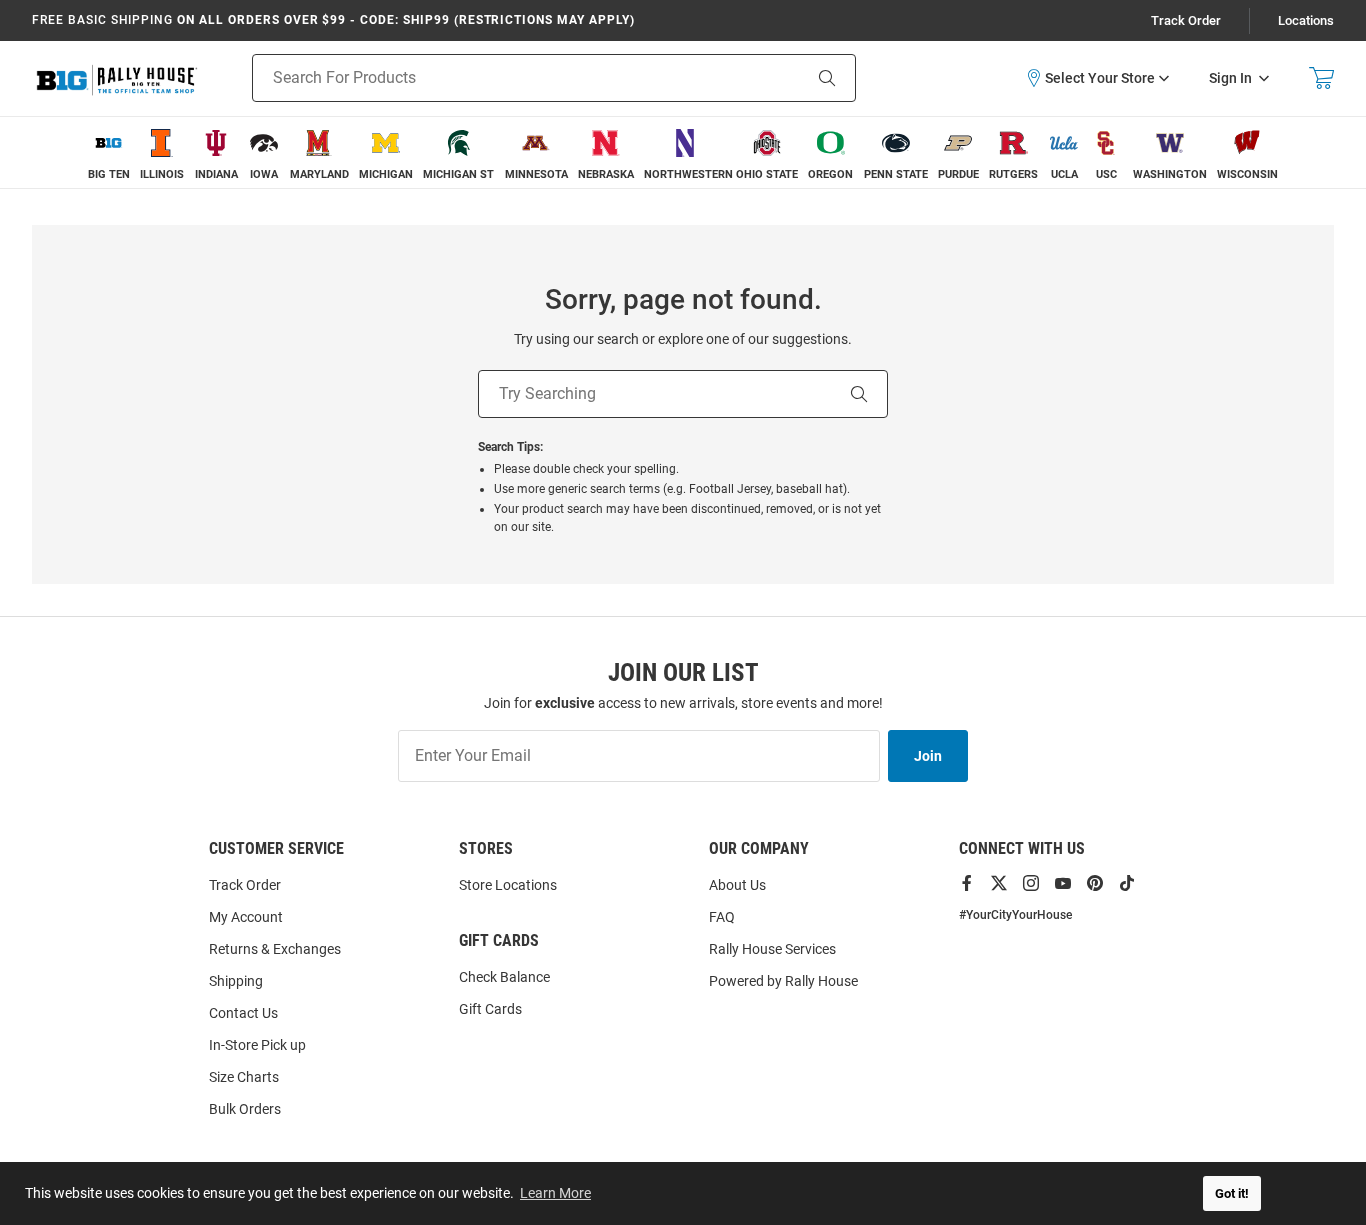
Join (928, 756)
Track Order (1186, 20)
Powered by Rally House (783, 981)
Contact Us (243, 1013)
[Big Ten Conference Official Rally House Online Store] (117, 78)
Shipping (236, 981)
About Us (737, 885)
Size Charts (244, 1077)
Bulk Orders (245, 1109)
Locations (1306, 20)
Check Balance (504, 977)
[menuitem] (109, 152)
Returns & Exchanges (275, 949)
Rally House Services (772, 949)
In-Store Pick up (257, 1045)
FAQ (722, 917)
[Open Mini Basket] (1321, 78)
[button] (1097, 78)
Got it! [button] (1232, 1193)
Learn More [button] (555, 1193)
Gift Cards (490, 1009)
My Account (246, 917)
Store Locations (508, 885)
